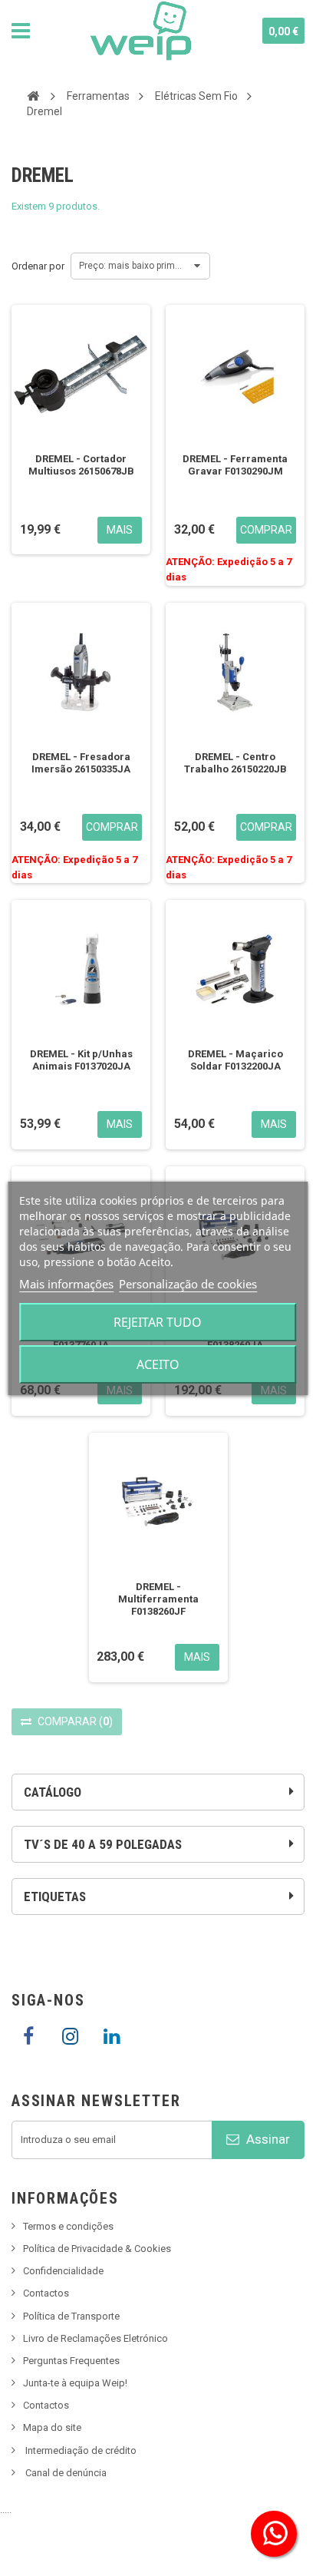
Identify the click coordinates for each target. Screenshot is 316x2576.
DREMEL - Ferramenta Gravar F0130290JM (235, 465)
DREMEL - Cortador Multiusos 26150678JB (81, 465)
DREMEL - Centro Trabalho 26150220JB (235, 763)
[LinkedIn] (111, 2037)
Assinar (267, 2139)
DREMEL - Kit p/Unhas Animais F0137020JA (81, 1060)
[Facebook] (28, 2037)
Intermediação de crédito (81, 2450)
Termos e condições (68, 2226)
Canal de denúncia (66, 2473)
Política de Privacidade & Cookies (97, 2249)
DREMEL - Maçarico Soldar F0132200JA (235, 1060)
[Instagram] (70, 2037)
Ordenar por (38, 266)
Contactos (46, 2293)
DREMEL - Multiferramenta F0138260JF (158, 1599)
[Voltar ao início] (33, 95)
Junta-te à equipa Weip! (75, 2383)
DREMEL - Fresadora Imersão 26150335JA (81, 763)
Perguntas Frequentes (71, 2361)
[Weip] (141, 31)
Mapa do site (52, 2427)
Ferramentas (98, 96)
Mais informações (66, 1284)
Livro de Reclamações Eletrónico (95, 2338)
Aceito (158, 1364)
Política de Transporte (71, 2316)
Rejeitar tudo (158, 1322)
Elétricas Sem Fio (196, 96)
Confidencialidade (63, 2271)
